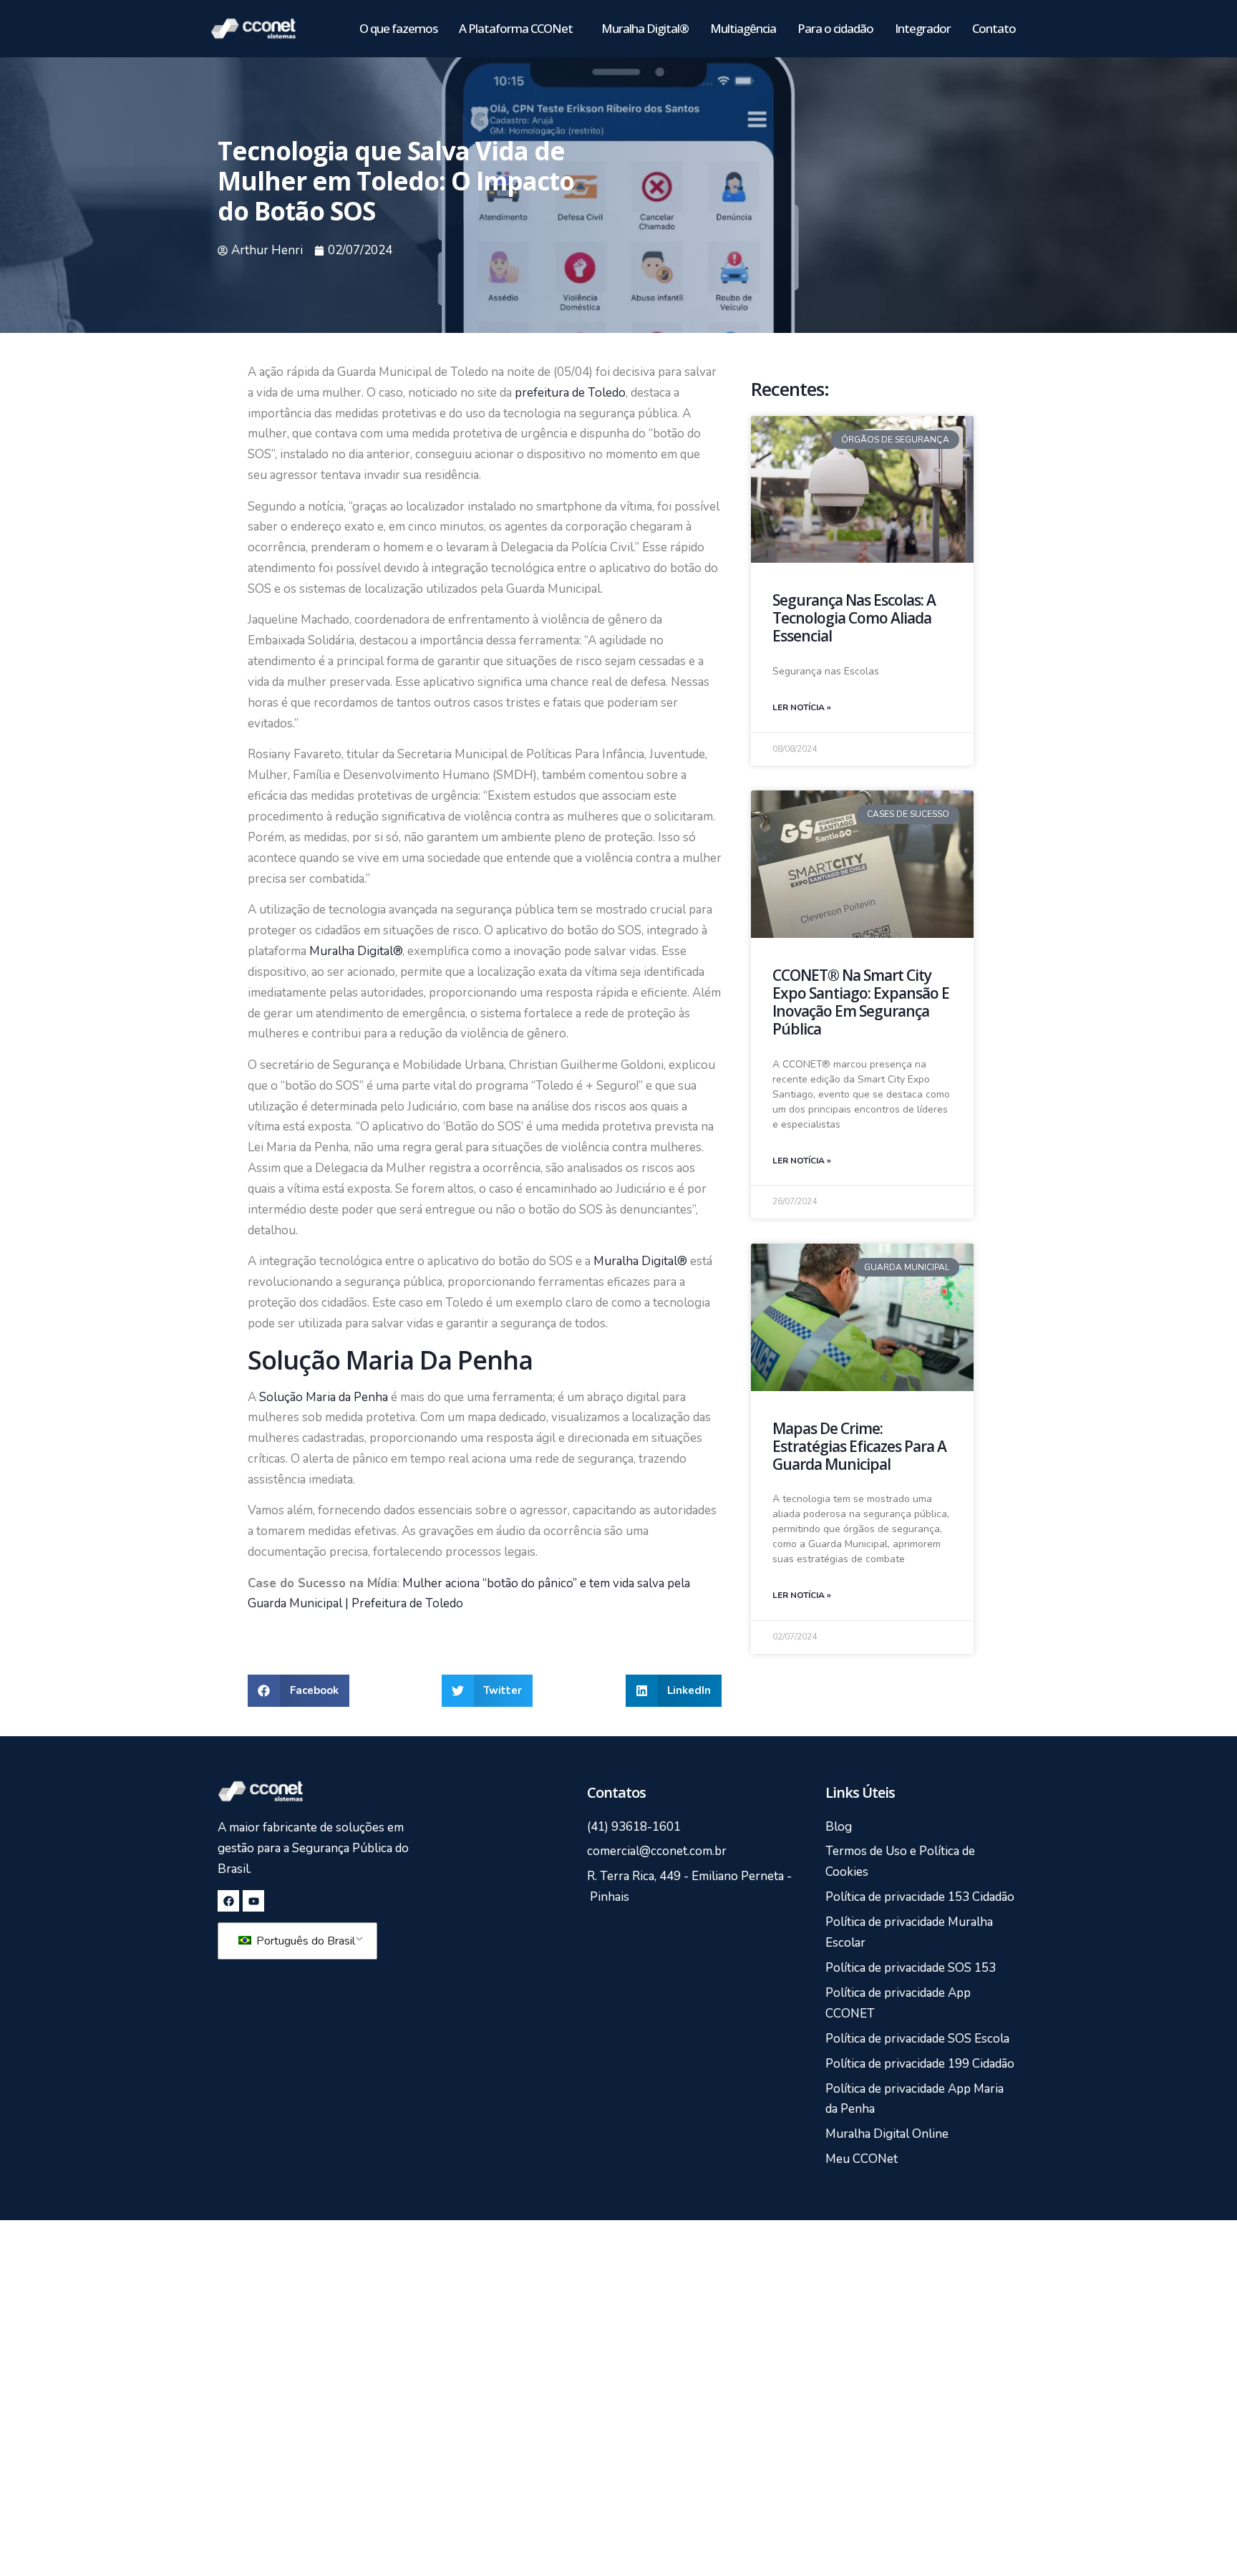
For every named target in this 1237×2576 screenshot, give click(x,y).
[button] (299, 1691)
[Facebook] (228, 1901)
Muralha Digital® (645, 28)
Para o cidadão (835, 28)
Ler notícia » (802, 707)
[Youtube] (253, 1901)
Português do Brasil (304, 1941)
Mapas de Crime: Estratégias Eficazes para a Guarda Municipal (859, 1446)
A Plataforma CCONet (516, 28)
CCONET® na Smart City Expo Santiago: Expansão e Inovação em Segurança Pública (861, 1002)
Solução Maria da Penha (324, 1397)
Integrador (923, 28)
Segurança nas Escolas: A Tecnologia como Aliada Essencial (854, 618)
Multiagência (743, 28)
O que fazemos (398, 28)
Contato (994, 28)
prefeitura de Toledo (570, 393)
